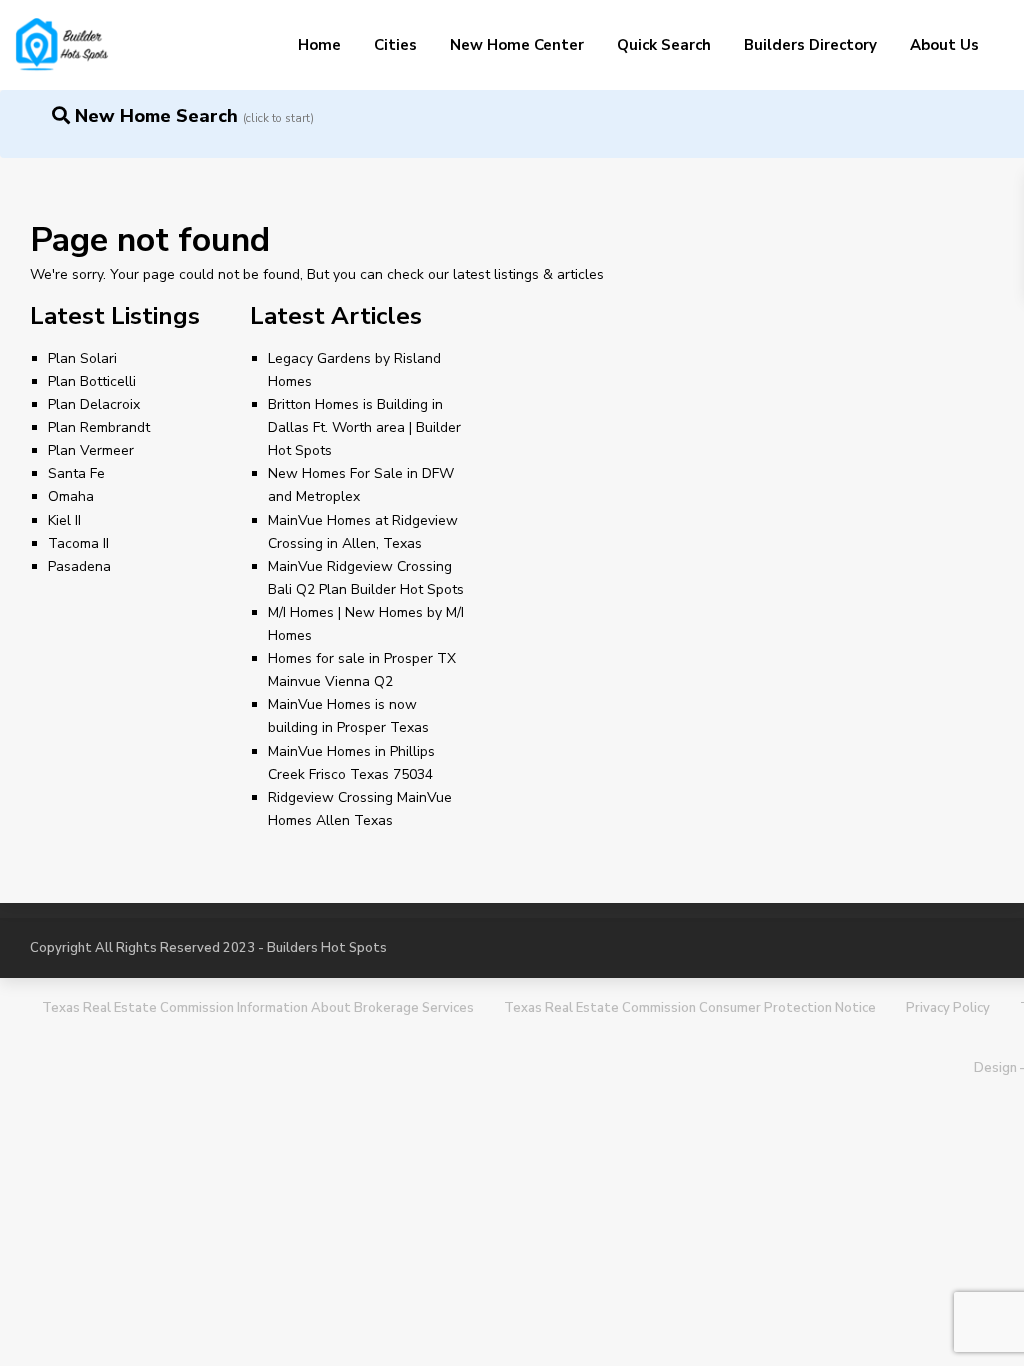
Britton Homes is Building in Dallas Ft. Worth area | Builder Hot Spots (364, 427)
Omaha (71, 496)
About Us (944, 45)
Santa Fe (76, 473)
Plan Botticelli (92, 381)
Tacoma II (78, 543)
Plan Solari (82, 358)
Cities (395, 45)
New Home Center (517, 45)
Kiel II (64, 520)
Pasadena (79, 566)
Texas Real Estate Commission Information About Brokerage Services (258, 1008)
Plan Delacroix (94, 404)
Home (319, 45)
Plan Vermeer (91, 450)
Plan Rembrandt (99, 427)
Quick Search (664, 45)
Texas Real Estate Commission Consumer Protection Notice (690, 1008)
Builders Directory (810, 45)
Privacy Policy (948, 1008)
